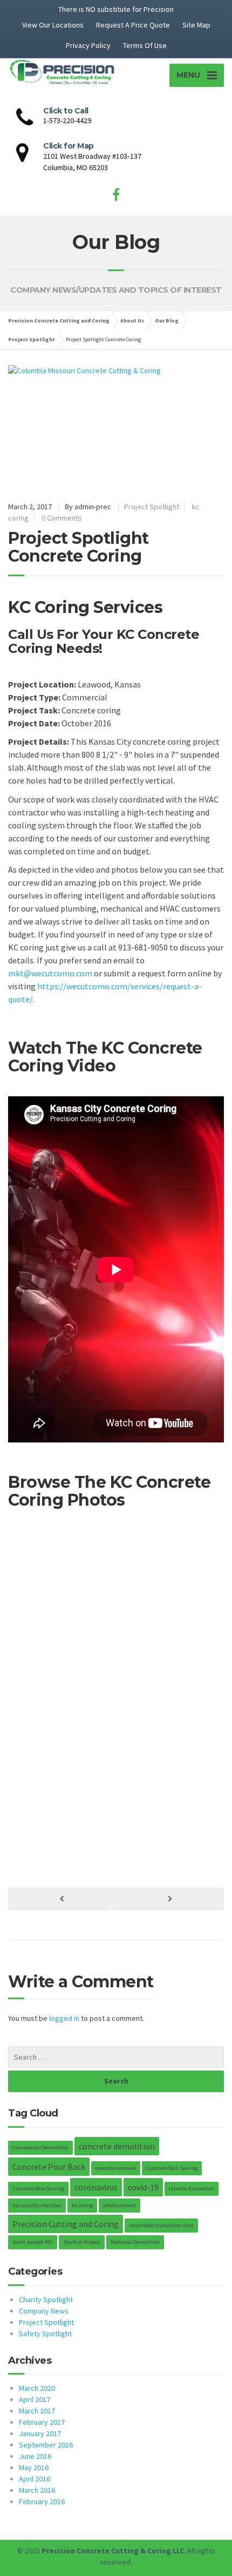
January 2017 (40, 2433)
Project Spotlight (152, 507)
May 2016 (34, 2467)
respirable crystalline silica (161, 2225)
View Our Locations (53, 25)
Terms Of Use (145, 45)
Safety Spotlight (45, 2334)
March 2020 (37, 2388)
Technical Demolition (135, 2242)
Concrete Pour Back (49, 2167)
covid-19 (143, 2187)
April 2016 (35, 2479)
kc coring (82, 2205)
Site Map (196, 25)
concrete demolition (117, 2146)
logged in (64, 2018)
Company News (44, 2311)
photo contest (120, 2205)
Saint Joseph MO (33, 2242)
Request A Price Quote (133, 25)
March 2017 (37, 2411)
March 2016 (37, 2490)
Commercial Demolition (40, 2147)
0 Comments (62, 518)
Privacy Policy (88, 45)
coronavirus (96, 2187)
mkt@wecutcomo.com (50, 973)
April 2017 (35, 2399)
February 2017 (42, 2422)
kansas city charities (37, 2205)
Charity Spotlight (46, 2299)
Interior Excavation (192, 2189)
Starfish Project (82, 2242)
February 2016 (42, 2501)
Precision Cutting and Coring (66, 2224)
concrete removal (116, 2168)
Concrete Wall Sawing (172, 2168)
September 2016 (46, 2445)
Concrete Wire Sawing (38, 2189)
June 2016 (35, 2456)
